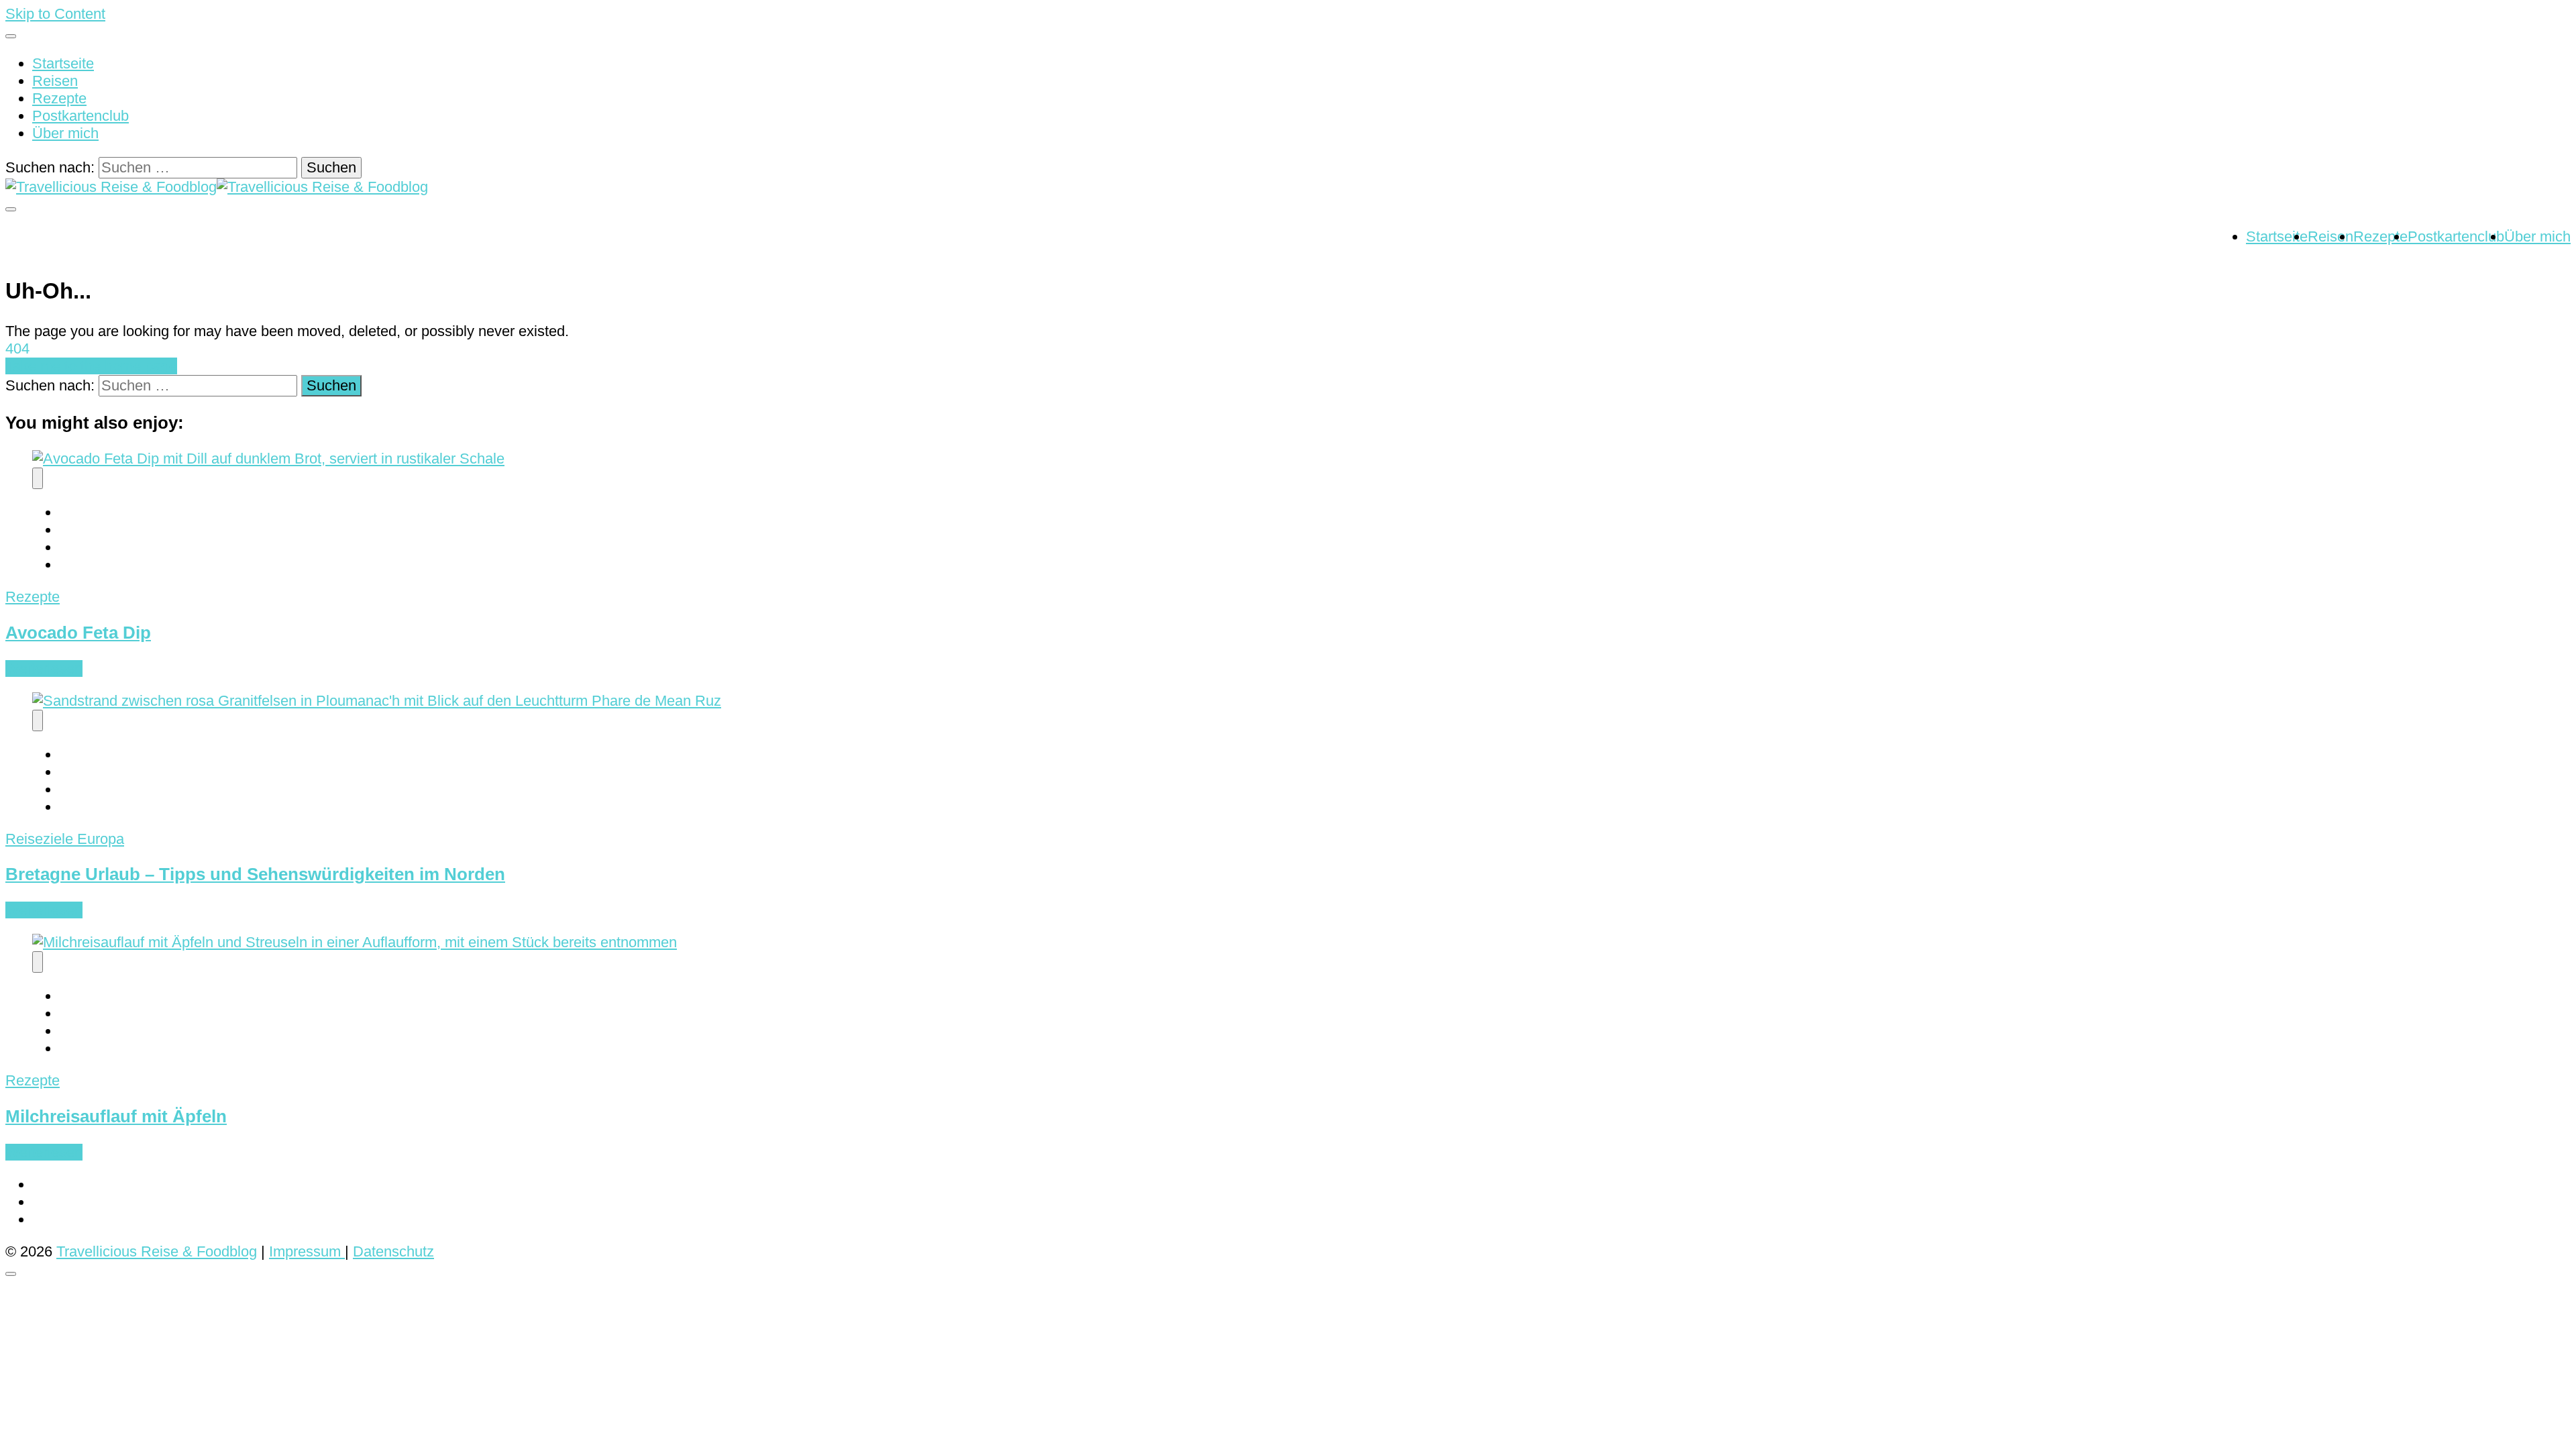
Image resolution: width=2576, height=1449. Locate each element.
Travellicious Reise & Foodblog (157, 1251)
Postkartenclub (80, 116)
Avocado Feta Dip (78, 633)
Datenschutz (393, 1251)
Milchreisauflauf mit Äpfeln (116, 1116)
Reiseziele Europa (65, 839)
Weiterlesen (44, 668)
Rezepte (59, 98)
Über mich (65, 133)
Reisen (55, 81)
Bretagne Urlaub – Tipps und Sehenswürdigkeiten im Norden (255, 874)
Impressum (307, 1251)
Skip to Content (55, 14)
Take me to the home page (91, 366)
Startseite (63, 63)
